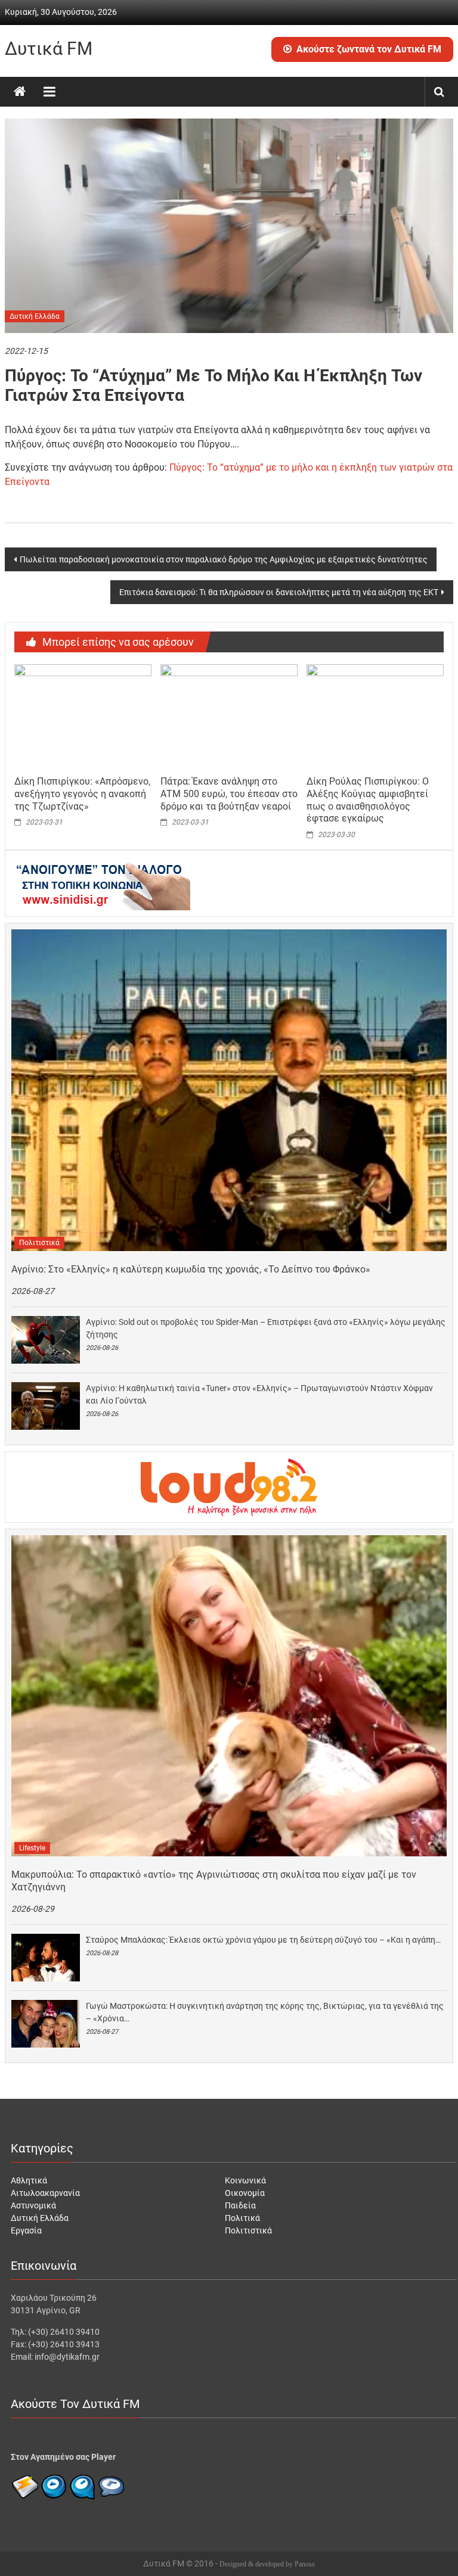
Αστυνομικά (33, 2205)
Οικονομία (245, 2193)
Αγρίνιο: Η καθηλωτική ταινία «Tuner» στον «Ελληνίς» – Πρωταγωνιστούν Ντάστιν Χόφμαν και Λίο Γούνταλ (259, 1394)
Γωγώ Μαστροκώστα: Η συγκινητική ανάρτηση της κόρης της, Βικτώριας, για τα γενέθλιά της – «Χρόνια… (265, 2012)
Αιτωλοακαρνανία (45, 2193)
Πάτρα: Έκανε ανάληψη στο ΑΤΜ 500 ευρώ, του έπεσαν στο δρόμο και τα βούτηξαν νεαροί (229, 794)
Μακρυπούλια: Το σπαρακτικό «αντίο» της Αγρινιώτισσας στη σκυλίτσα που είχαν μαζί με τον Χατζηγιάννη (214, 1881)
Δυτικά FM (49, 49)
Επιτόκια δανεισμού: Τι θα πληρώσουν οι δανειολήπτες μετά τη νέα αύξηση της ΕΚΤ (279, 592)
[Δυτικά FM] (20, 92)
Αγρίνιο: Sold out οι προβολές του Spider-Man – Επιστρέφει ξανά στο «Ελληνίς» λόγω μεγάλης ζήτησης (266, 1328)
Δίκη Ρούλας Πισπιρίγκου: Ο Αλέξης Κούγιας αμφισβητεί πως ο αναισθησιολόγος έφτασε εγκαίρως (368, 800)
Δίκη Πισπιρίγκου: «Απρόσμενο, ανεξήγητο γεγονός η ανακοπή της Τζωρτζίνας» (82, 794)
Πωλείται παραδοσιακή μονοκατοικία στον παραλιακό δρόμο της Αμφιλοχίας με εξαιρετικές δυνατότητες (224, 559)
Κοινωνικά (245, 2180)
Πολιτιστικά (39, 1243)
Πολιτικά (242, 2218)
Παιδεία (240, 2205)
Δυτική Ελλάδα (35, 316)
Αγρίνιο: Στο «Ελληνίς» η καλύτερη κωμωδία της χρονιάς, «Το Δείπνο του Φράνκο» (191, 1269)
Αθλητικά (29, 2180)
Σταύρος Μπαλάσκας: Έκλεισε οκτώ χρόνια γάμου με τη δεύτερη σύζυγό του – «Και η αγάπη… (263, 1940)
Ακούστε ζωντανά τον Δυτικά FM (369, 49)
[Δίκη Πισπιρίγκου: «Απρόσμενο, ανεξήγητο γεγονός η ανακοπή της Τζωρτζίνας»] (83, 716)
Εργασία (26, 2230)
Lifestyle (32, 1848)
